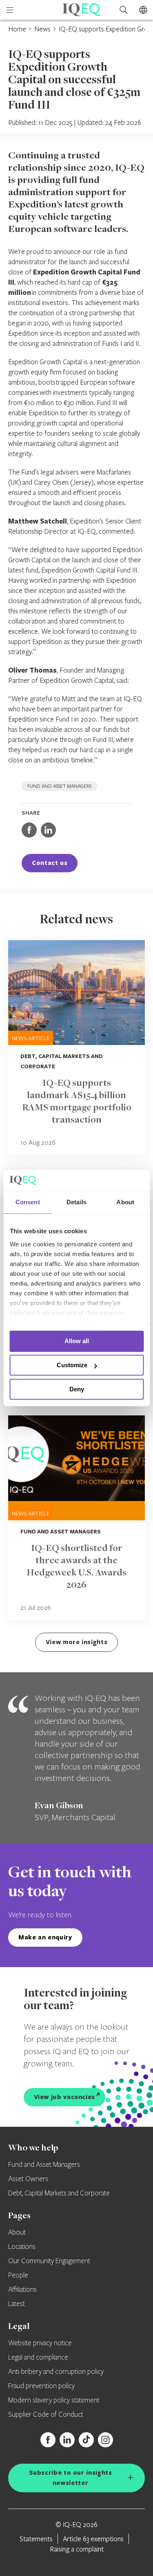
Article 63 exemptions (93, 2539)
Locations (22, 2247)
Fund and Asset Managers (44, 2165)
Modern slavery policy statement (54, 2400)
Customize (72, 1365)
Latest (17, 2304)
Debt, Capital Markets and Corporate (59, 2193)
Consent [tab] (28, 1202)
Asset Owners (28, 2179)
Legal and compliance (38, 2358)
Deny (77, 1389)
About (17, 2233)
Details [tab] (76, 1202)
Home (17, 29)
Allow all (77, 1341)
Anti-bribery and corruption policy (56, 2372)
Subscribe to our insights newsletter (71, 2478)
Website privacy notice (40, 2343)
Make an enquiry (45, 1937)
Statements (36, 2539)
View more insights (77, 1642)
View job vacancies (65, 2097)
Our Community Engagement (49, 2261)
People (18, 2275)
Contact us (50, 863)
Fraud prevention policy (41, 2386)
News (42, 29)
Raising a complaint (77, 2549)
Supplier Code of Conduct (46, 2415)
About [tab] (125, 1202)
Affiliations (22, 2290)
